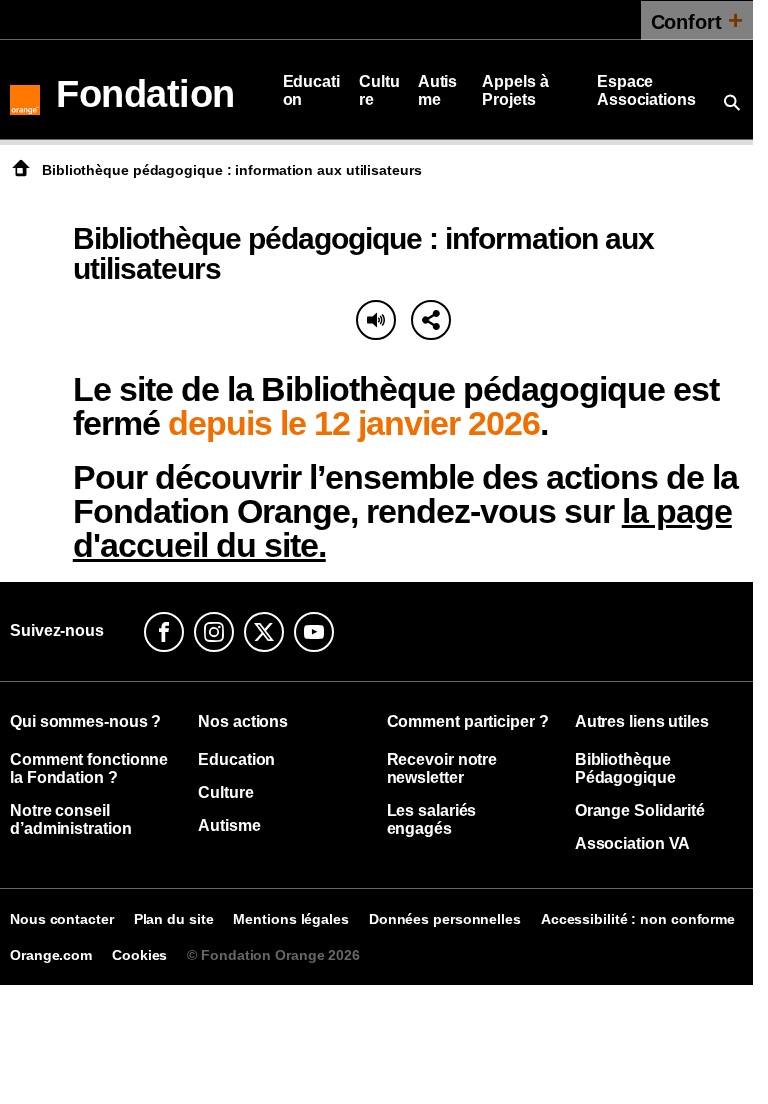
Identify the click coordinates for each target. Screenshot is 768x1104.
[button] (431, 320)
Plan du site (174, 919)
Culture (379, 90)
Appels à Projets (515, 90)
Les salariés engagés (432, 819)
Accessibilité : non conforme (638, 919)
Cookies (139, 955)
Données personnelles (445, 919)
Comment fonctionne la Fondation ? (89, 768)
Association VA (633, 843)
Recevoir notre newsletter (442, 768)
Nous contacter (62, 919)
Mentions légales (290, 919)
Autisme (438, 90)
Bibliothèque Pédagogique (625, 768)
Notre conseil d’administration (70, 819)
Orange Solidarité (640, 810)
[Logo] (25, 90)
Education (311, 90)
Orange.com (51, 955)
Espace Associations (646, 90)
